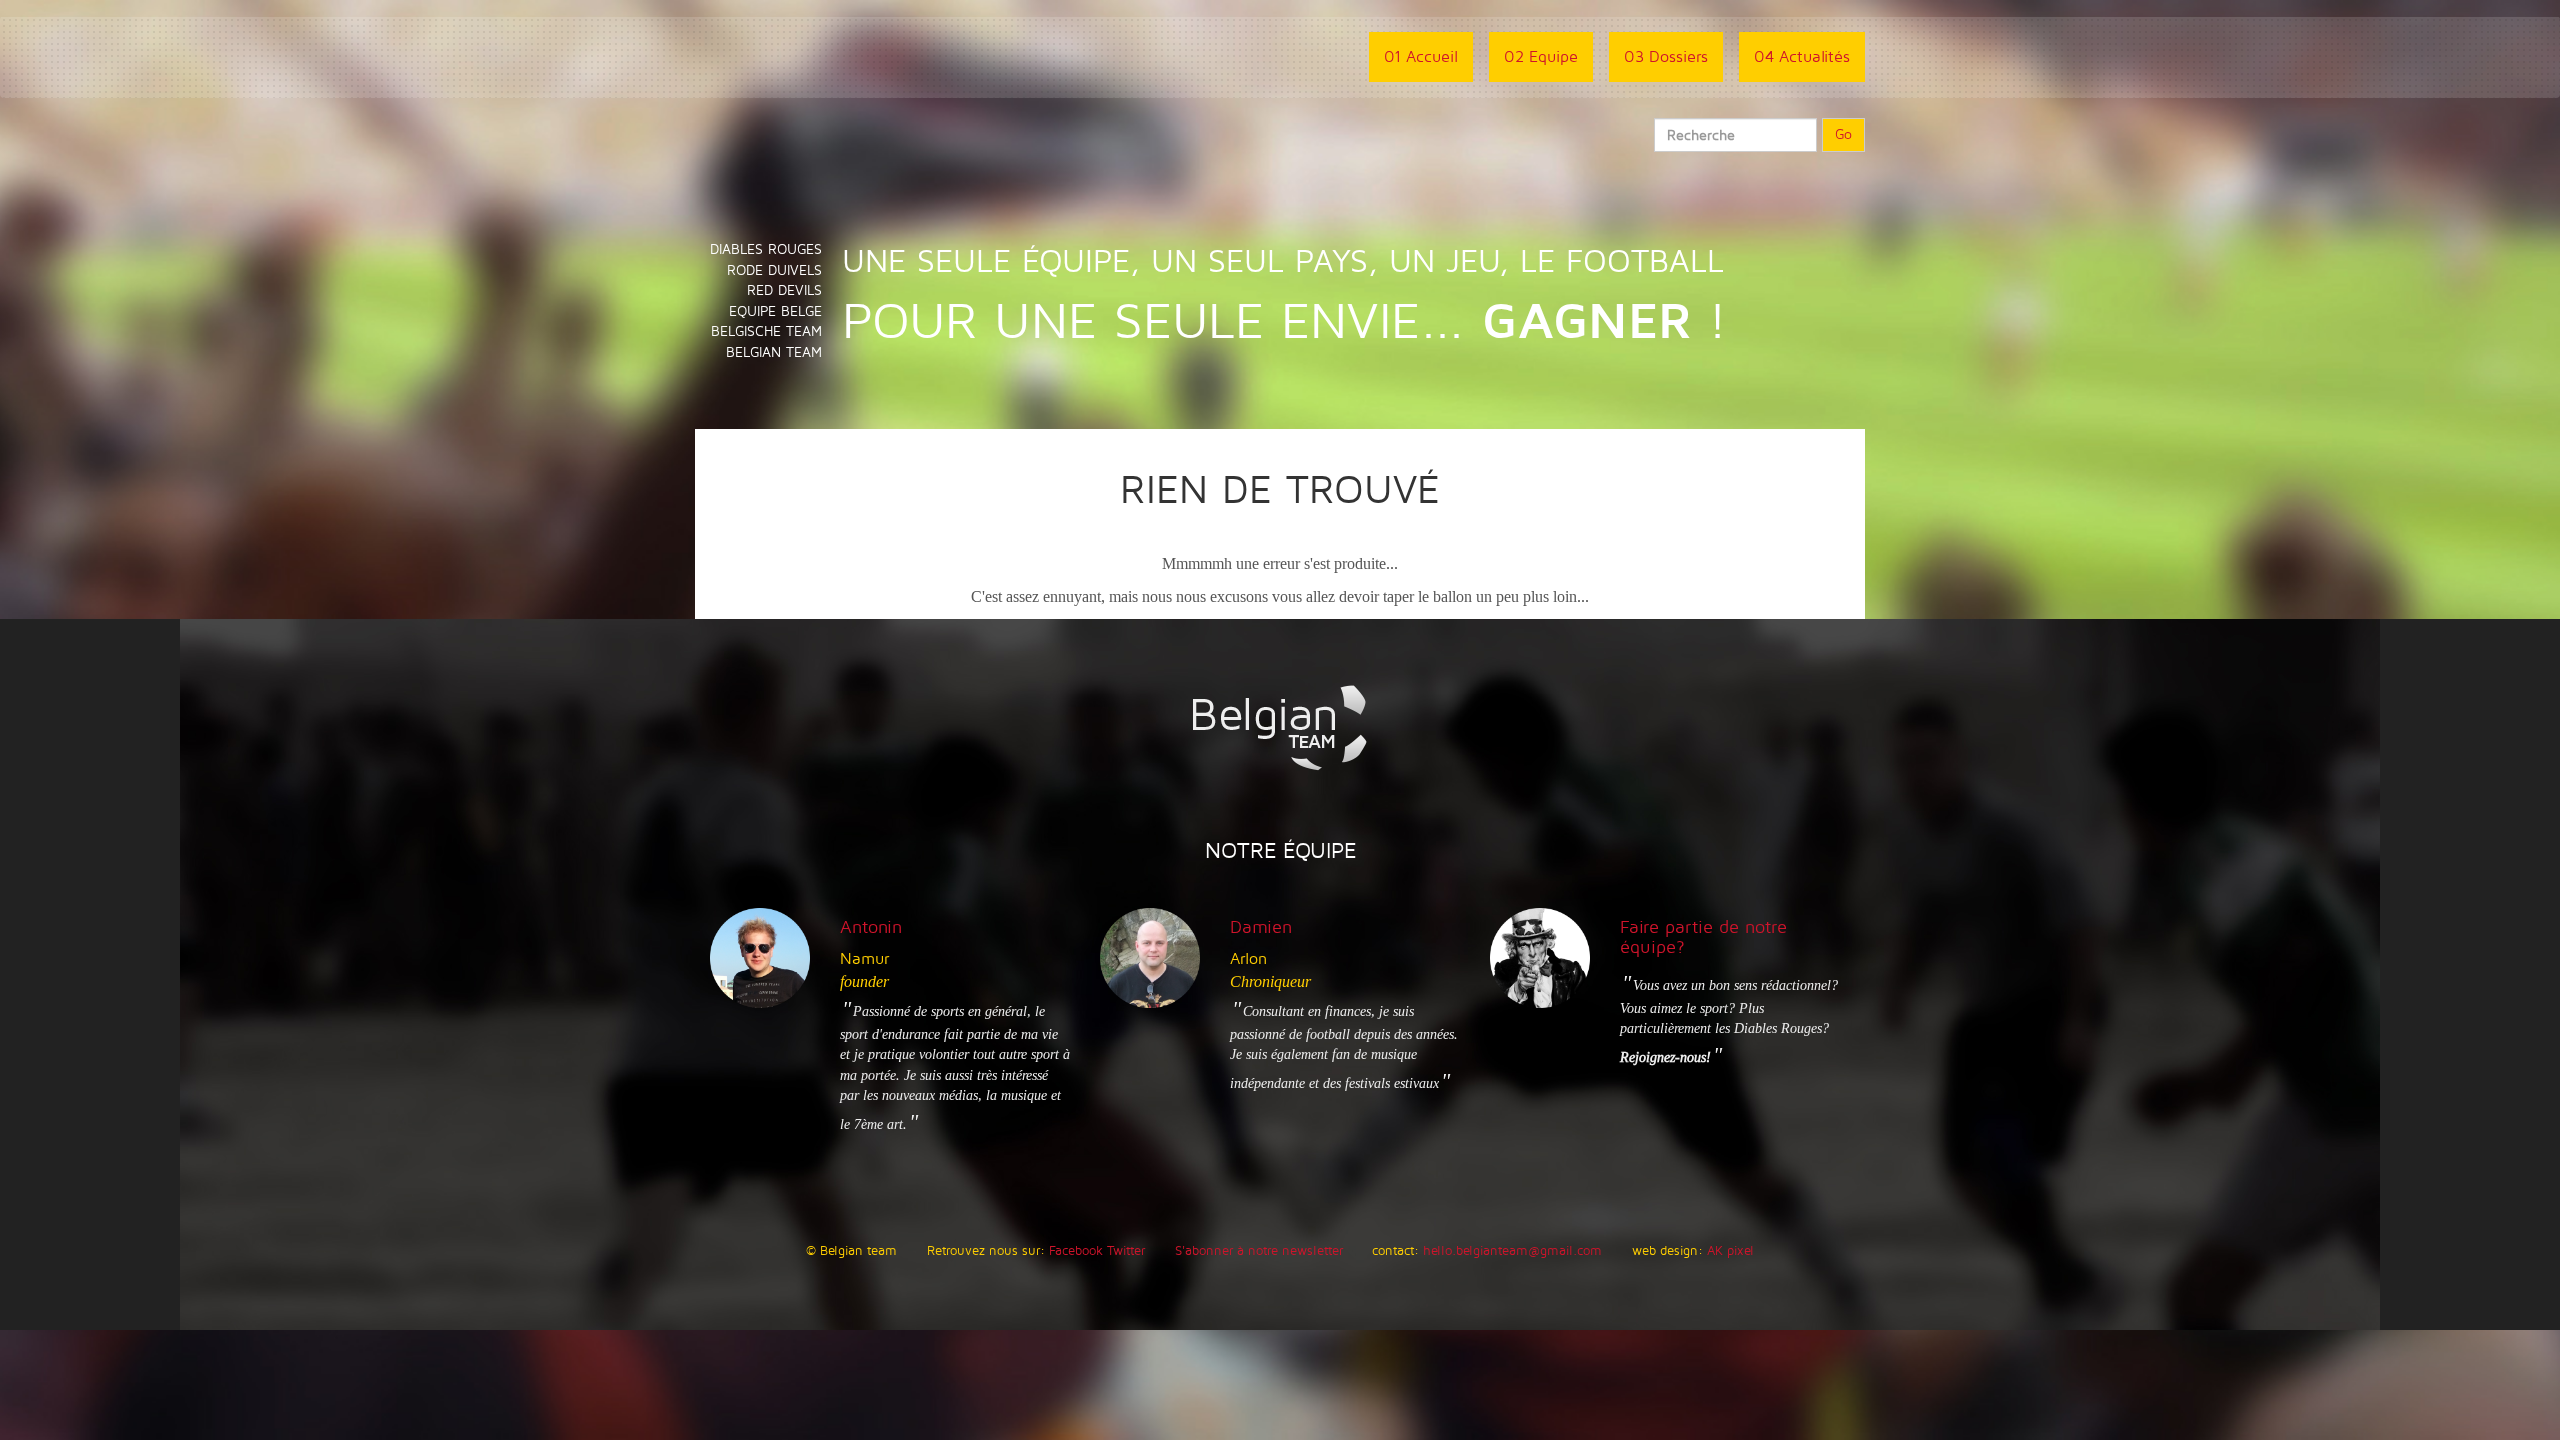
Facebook (1076, 1251)
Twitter (1126, 1251)
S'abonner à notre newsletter (1259, 1251)
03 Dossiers (1666, 57)
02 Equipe (1541, 57)
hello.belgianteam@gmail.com (1512, 1251)
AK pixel (1730, 1251)
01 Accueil (1421, 57)
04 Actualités (1802, 57)
